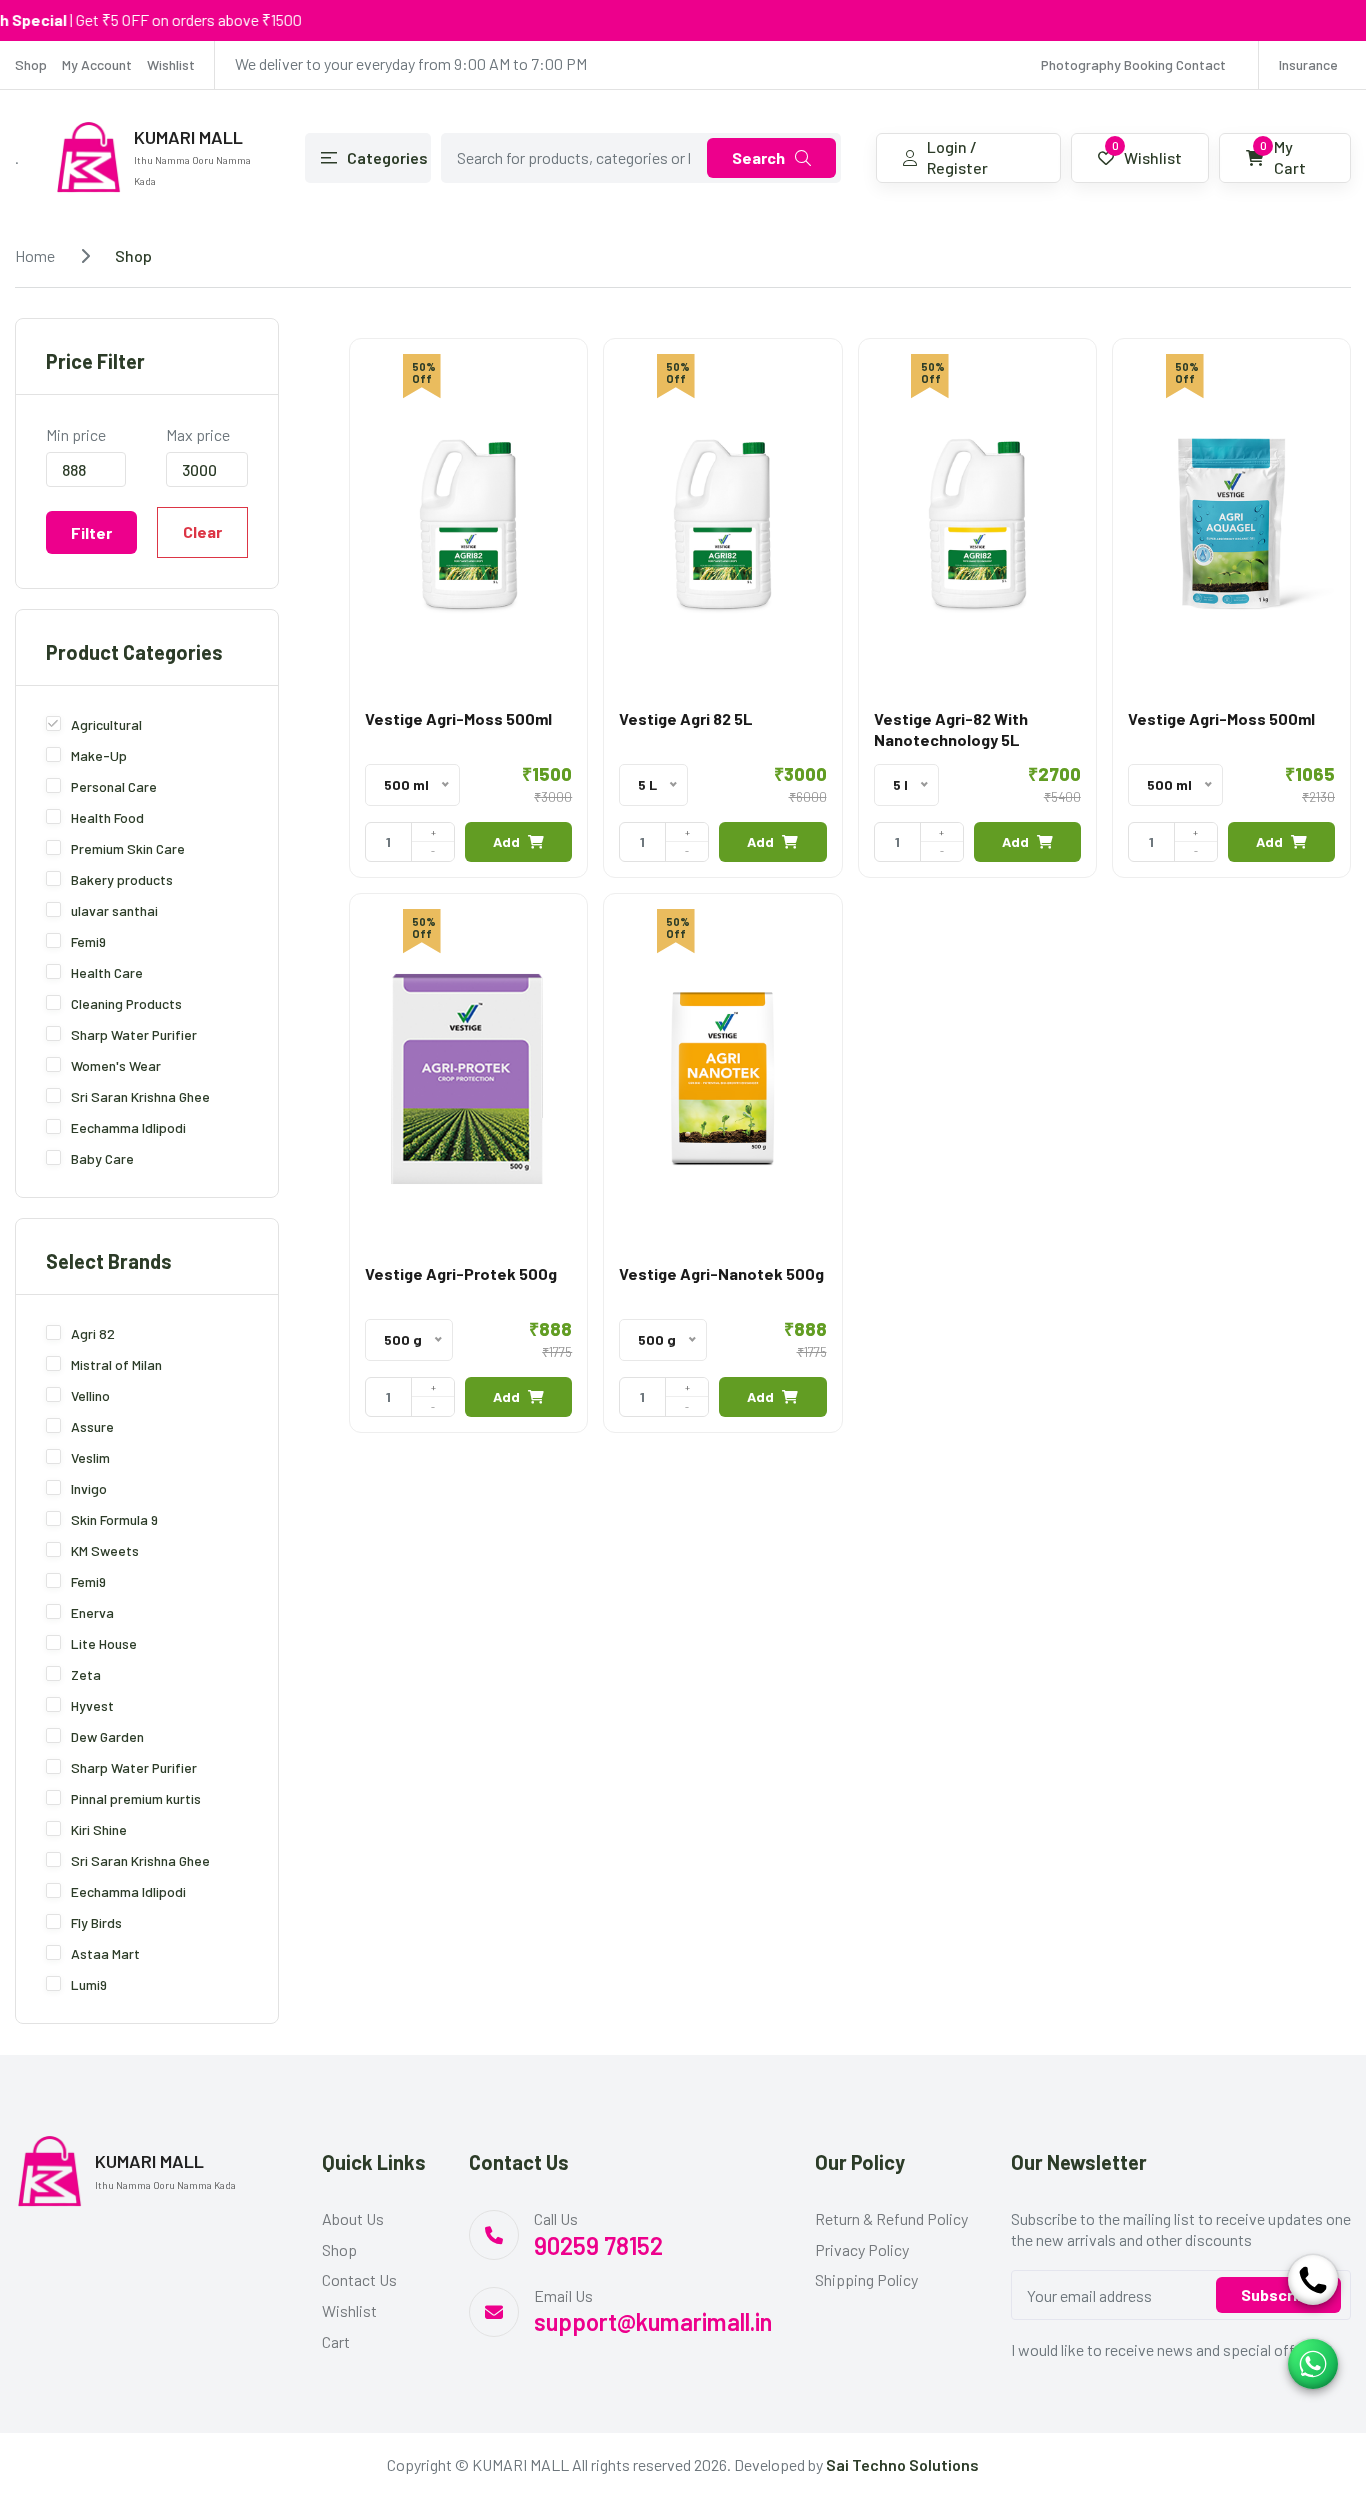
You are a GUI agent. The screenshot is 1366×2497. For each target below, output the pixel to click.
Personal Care (114, 786)
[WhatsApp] (1313, 2364)
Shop (31, 64)
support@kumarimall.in (653, 2321)
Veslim (90, 1457)
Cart (336, 2341)
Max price (198, 434)
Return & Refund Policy (891, 2218)
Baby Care (102, 1158)
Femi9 (88, 941)
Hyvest (92, 1705)
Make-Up (99, 755)
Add (506, 841)
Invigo (89, 1488)
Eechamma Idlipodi (128, 1127)
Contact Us (359, 2279)
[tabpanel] (850, 893)
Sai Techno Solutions (902, 2464)
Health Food (107, 817)
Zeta (86, 1674)
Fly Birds (96, 1922)
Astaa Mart (105, 1953)
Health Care (107, 972)
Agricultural (106, 724)
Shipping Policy (866, 2279)
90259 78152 (598, 2245)
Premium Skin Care (128, 848)
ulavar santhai (114, 910)
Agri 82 (93, 1333)
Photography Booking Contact (1133, 64)
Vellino (90, 1395)
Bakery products (122, 879)
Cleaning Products (126, 1003)
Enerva (92, 1612)
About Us (353, 2218)
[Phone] (1313, 2280)
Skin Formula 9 (114, 1519)
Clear (202, 531)
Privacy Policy (862, 2249)
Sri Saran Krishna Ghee (140, 1096)
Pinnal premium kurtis (136, 1798)
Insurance (1308, 64)
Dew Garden (107, 1736)
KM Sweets (105, 1550)
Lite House (104, 1643)
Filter (91, 532)
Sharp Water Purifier (134, 1034)
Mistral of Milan (116, 1364)
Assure (92, 1426)
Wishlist (171, 64)
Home (35, 255)
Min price (76, 434)
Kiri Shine (99, 1829)
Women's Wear (116, 1065)
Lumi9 (89, 1984)
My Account (97, 64)
